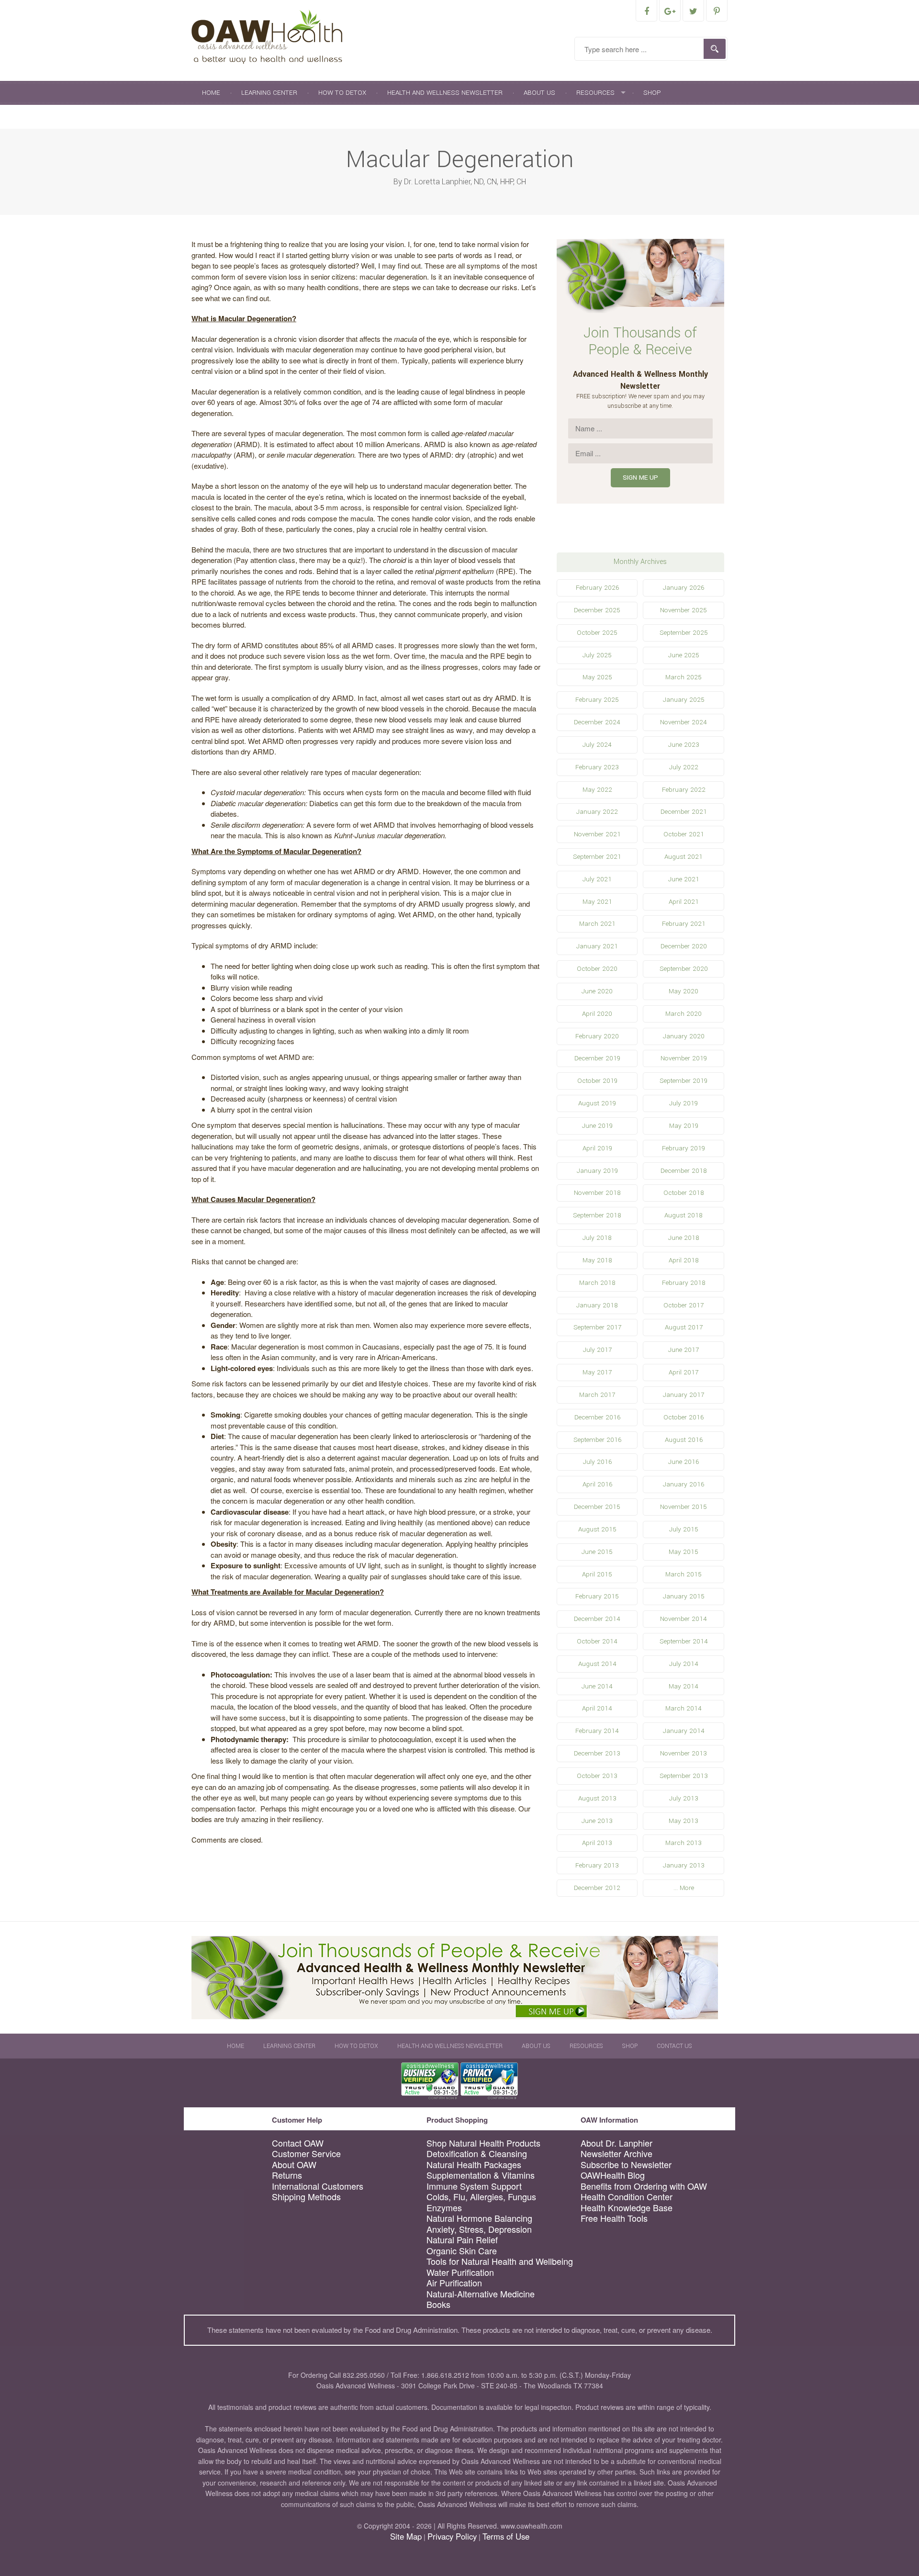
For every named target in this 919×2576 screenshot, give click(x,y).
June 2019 (597, 1126)
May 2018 (597, 1260)
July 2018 (597, 1238)
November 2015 (684, 1507)
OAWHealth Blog (613, 2175)
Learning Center (269, 93)
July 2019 (684, 1103)
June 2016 (684, 1462)
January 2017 (684, 1395)
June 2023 (684, 745)
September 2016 (597, 1440)
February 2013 (597, 1865)
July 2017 (597, 1350)
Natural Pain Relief (462, 2240)
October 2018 (684, 1193)
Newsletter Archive (616, 2154)
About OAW (294, 2165)
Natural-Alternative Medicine (481, 2294)
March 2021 (597, 924)
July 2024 (597, 745)
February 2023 (597, 767)
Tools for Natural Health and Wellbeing (500, 2261)
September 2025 (684, 633)
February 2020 (597, 1036)
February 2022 (684, 790)
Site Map (406, 2536)
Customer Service (306, 2154)
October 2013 (597, 1776)
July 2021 (597, 879)
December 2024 (597, 722)
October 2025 (597, 633)
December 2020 (684, 946)
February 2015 (597, 1596)
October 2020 (597, 969)
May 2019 (684, 1126)
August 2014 (597, 1664)
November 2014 (684, 1619)
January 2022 (597, 812)
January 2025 (684, 700)
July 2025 (597, 655)
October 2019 (597, 1081)
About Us (539, 93)
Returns (287, 2175)
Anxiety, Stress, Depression (479, 2229)
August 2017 (684, 1327)
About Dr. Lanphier (616, 2143)
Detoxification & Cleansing (477, 2154)
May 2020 (684, 991)
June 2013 (597, 1821)
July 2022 (684, 767)
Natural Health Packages (474, 2165)
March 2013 (684, 1843)
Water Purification (460, 2272)
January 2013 (684, 1865)
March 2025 (684, 677)
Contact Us (222, 117)
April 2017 (684, 1372)
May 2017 (597, 1372)
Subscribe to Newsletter (626, 2165)
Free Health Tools (614, 2218)
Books (438, 2304)
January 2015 (684, 1596)
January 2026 (684, 588)
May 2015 (684, 1552)
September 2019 (684, 1081)
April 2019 (597, 1148)
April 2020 (597, 1014)
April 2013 (597, 1843)
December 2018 (684, 1171)
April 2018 (684, 1260)
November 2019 (684, 1058)
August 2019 (597, 1103)
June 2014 (597, 1686)
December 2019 (597, 1058)
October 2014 (597, 1641)
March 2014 (684, 1708)
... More (684, 1888)
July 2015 (684, 1529)
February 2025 (597, 700)
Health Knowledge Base (627, 2208)
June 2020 (597, 991)
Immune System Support (474, 2186)
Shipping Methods (306, 2197)
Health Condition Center (627, 2197)
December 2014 (597, 1619)
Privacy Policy (452, 2536)
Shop (652, 93)
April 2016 (597, 1484)
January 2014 (684, 1731)
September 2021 (597, 857)
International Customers (318, 2186)
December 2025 (597, 610)
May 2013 (684, 1821)
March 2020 (684, 1014)
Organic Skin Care (462, 2251)
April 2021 (684, 902)
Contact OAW (298, 2143)
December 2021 (684, 812)
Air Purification (454, 2283)
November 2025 (684, 610)
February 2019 (684, 1148)
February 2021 (684, 924)
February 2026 (597, 588)
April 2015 (597, 1574)
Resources (595, 93)
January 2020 (684, 1036)
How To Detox (342, 93)
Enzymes (444, 2208)
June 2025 (684, 655)
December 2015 (597, 1507)
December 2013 (597, 1753)
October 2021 (684, 834)
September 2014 (684, 1641)
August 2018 (684, 1215)
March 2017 (597, 1395)
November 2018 (597, 1193)
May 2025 (597, 677)
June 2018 (684, 1238)
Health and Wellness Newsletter (445, 93)
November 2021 (597, 834)
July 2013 (684, 1798)
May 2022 (597, 790)
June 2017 (684, 1350)
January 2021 (597, 946)
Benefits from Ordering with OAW (644, 2186)
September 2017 (597, 1327)
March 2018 (597, 1283)
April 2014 (597, 1708)
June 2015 (597, 1552)
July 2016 (597, 1462)
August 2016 (684, 1440)
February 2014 (597, 1731)
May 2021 (597, 902)
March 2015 (684, 1574)
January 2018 (597, 1305)
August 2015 (597, 1529)
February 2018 (684, 1283)
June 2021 (684, 879)
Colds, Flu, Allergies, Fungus (481, 2197)
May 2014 (684, 1686)
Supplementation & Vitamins (481, 2175)
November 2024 (684, 722)
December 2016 (597, 1417)
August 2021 (684, 857)
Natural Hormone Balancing (479, 2218)
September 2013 (684, 1776)
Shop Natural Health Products (483, 2143)
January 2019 (597, 1171)
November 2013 (684, 1753)
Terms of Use (506, 2536)
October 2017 (684, 1305)
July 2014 (684, 1664)
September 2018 (597, 1215)
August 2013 (597, 1798)
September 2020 (684, 969)
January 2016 (684, 1484)
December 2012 (597, 1888)
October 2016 (684, 1417)
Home (211, 93)
